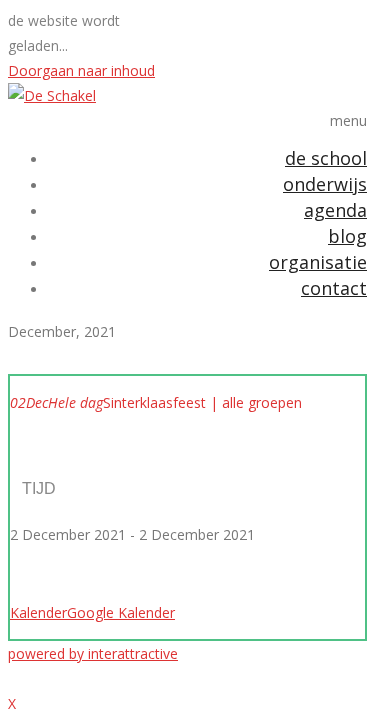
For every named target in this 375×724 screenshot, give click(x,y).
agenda (335, 210)
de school (326, 158)
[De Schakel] (52, 95)
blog (347, 236)
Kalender (38, 612)
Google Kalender (121, 612)
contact (334, 288)
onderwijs (325, 184)
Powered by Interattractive (93, 653)
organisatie (318, 262)
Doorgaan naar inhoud (81, 70)
